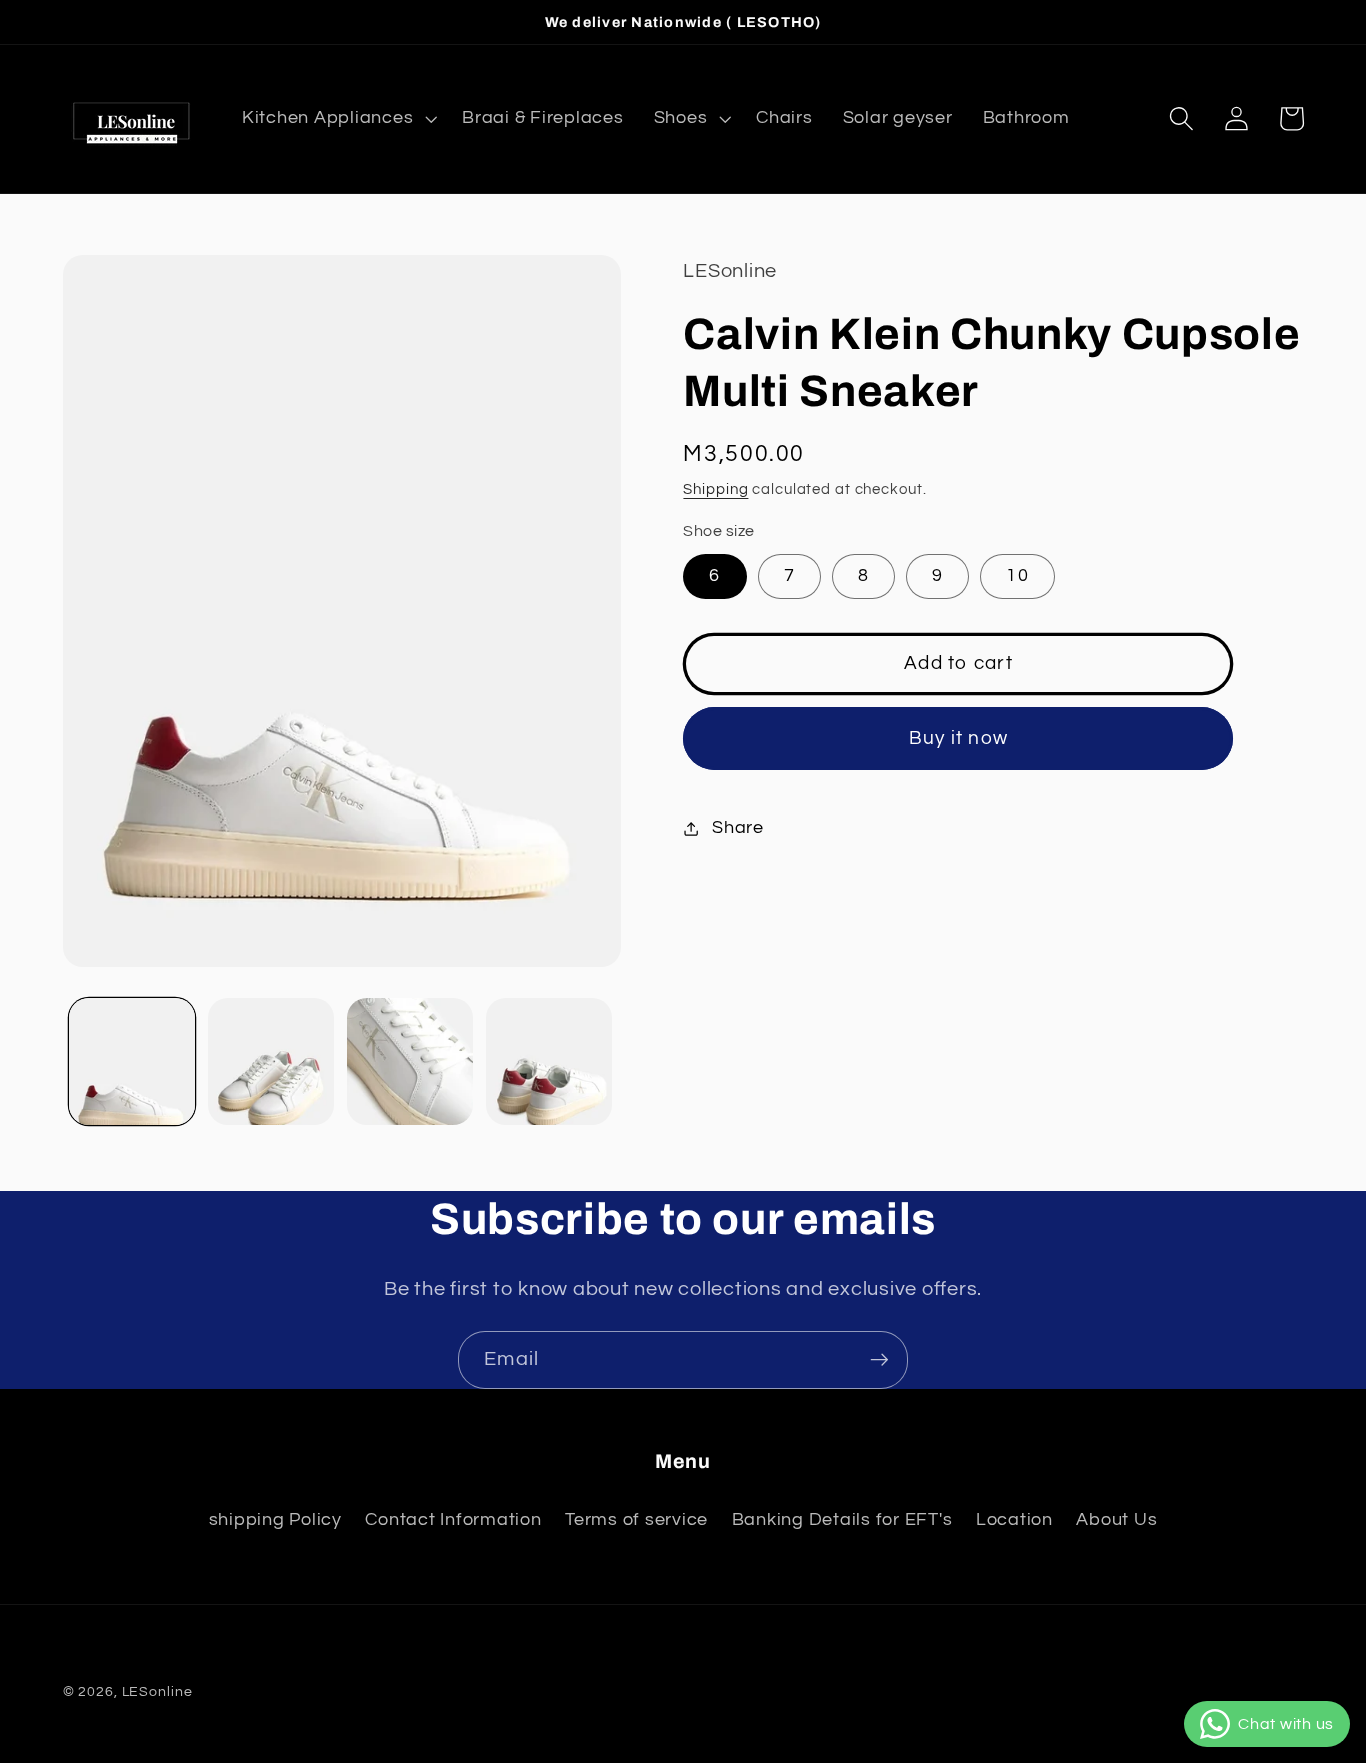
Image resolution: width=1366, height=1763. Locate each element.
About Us (1116, 1520)
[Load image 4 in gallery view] (549, 1061)
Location (1014, 1520)
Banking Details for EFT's (842, 1520)
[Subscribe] (879, 1360)
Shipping (715, 489)
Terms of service (636, 1520)
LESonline (157, 1692)
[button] (337, 119)
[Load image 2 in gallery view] (271, 1061)
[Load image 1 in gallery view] (132, 1061)
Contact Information (453, 1520)
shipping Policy (275, 1520)
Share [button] (738, 828)
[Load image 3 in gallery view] (410, 1061)
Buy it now (959, 738)
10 (1017, 576)
